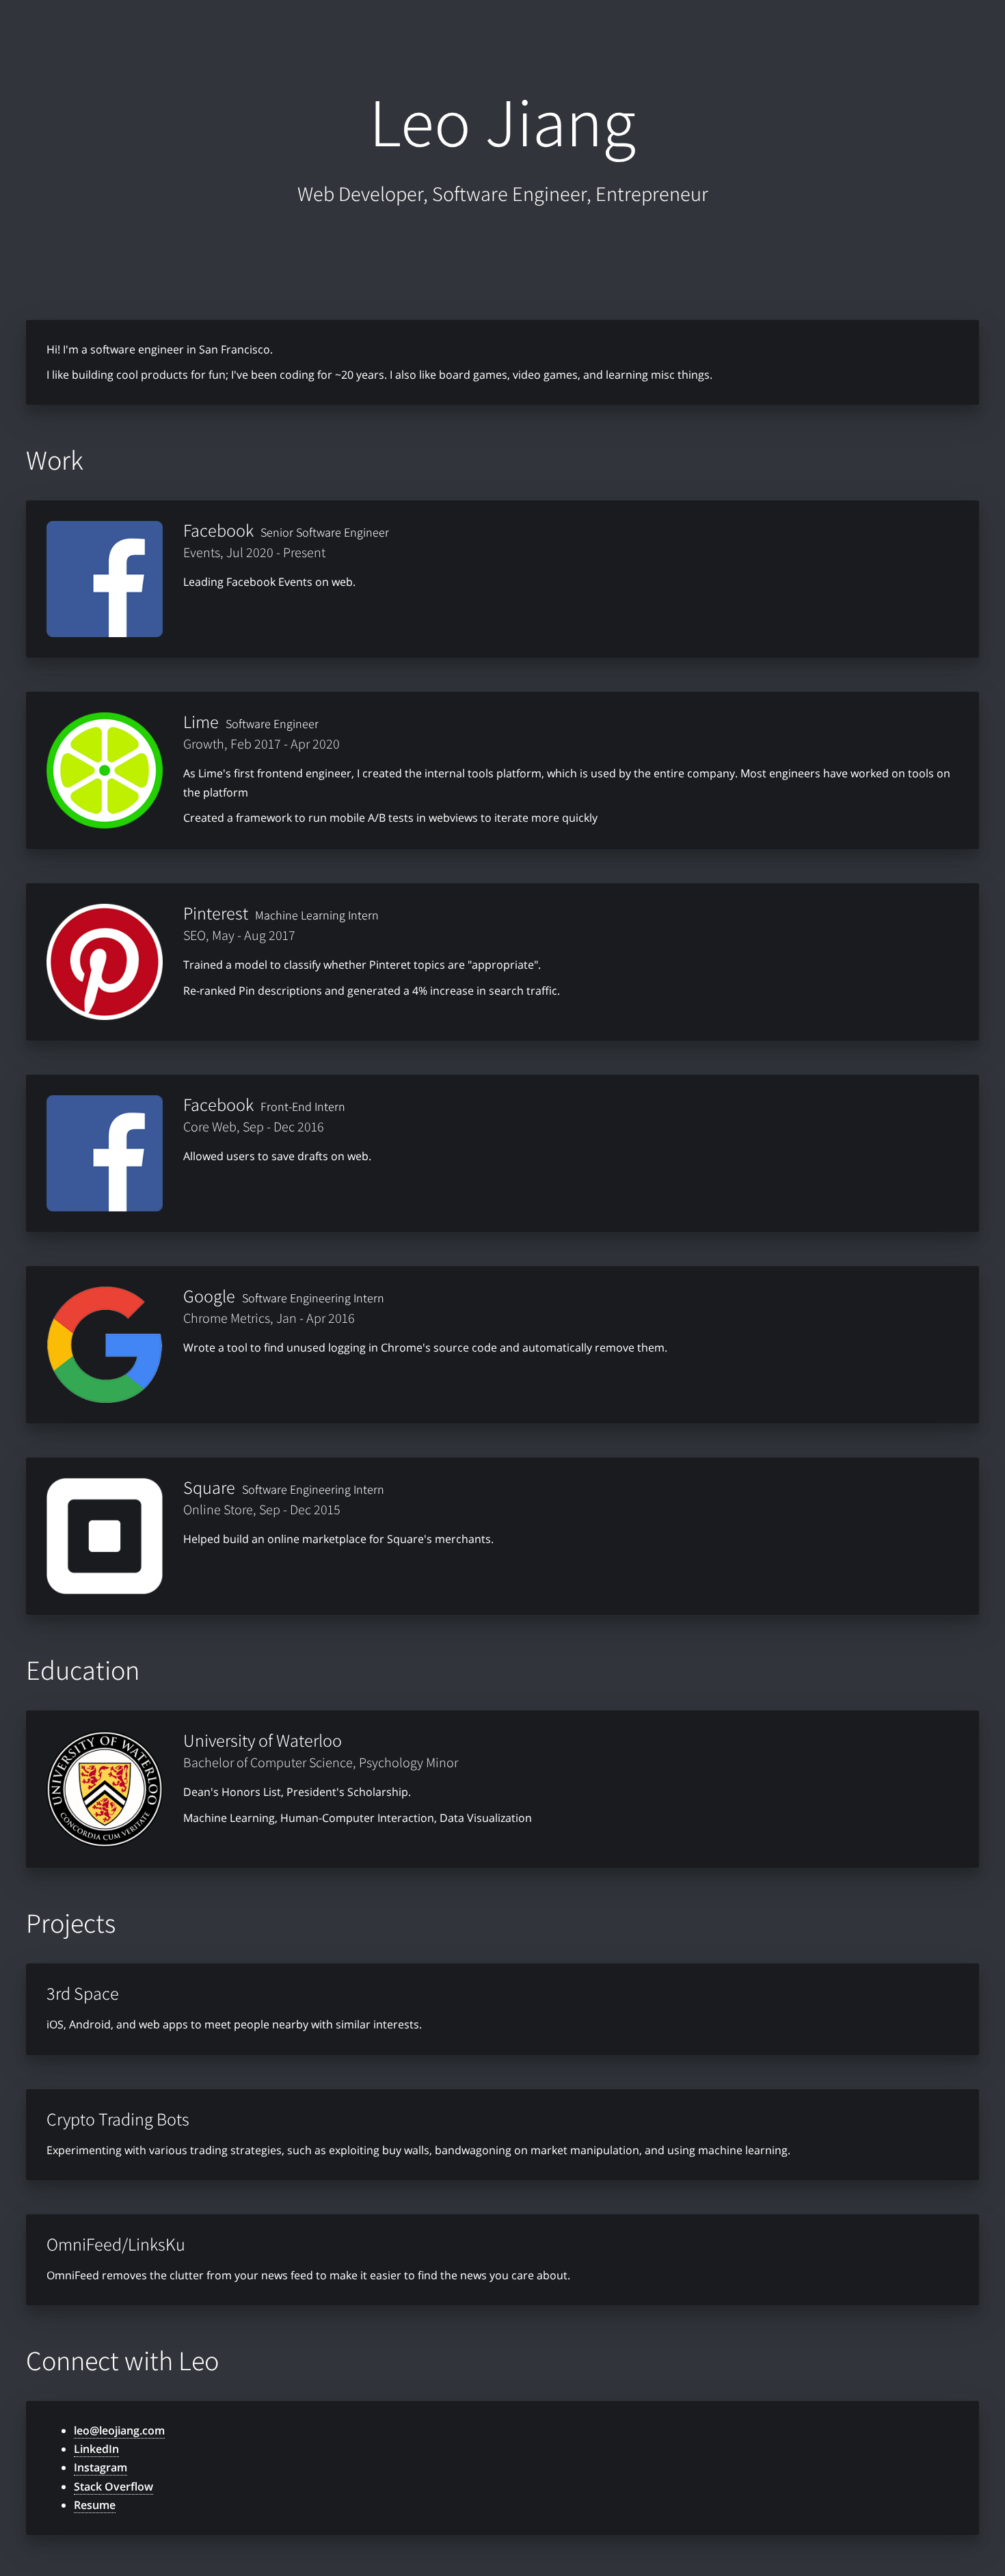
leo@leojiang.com (119, 2430)
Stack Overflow (113, 2486)
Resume (95, 2505)
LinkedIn (96, 2449)
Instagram (100, 2467)
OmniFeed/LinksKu (116, 2244)
